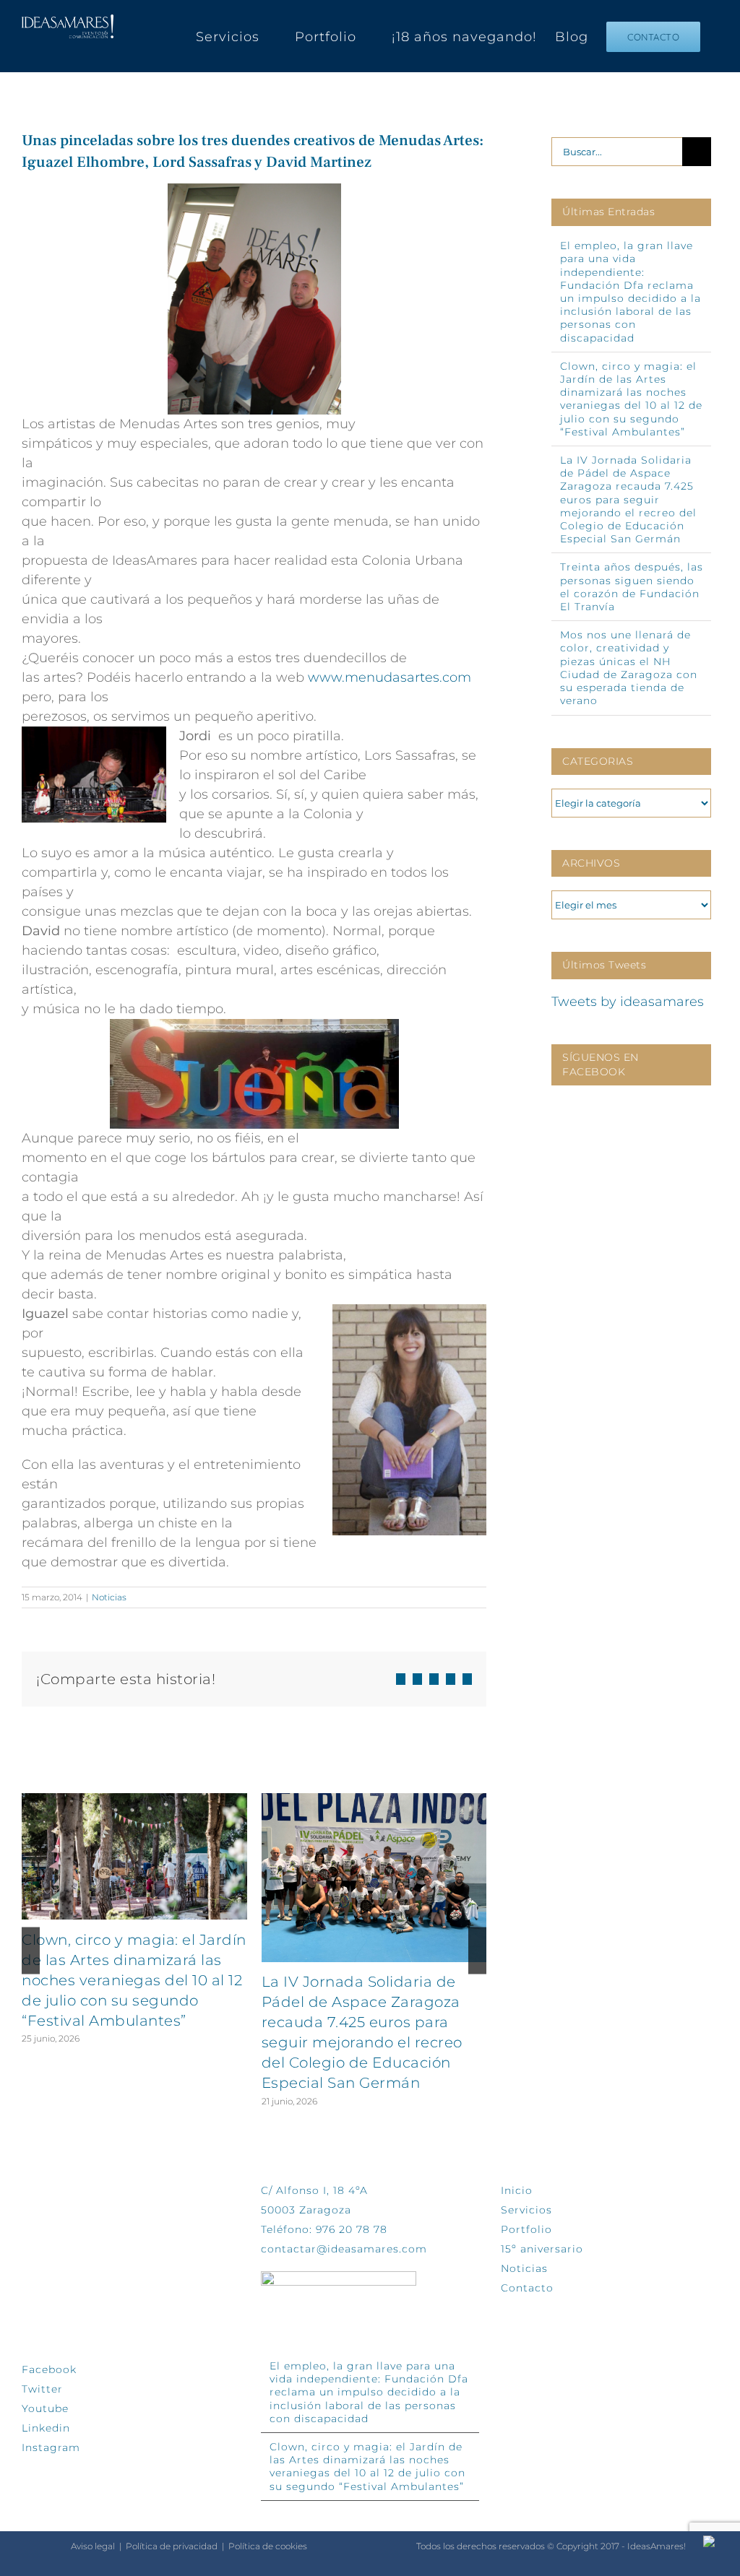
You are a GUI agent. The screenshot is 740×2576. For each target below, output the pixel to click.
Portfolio (526, 2229)
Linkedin (46, 2428)
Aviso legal (93, 2546)
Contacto (527, 2288)
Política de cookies (268, 2546)
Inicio (517, 2190)
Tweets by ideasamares (628, 1002)
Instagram (51, 2447)
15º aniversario (542, 2249)
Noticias (109, 1597)
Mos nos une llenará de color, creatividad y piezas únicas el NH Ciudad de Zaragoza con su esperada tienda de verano (629, 668)
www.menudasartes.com (390, 677)
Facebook (49, 2369)
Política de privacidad (172, 2546)
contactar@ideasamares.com (344, 2249)
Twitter (42, 2389)
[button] (31, 1951)
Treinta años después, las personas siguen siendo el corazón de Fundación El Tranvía (632, 587)
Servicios (526, 2210)
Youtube (45, 2408)
